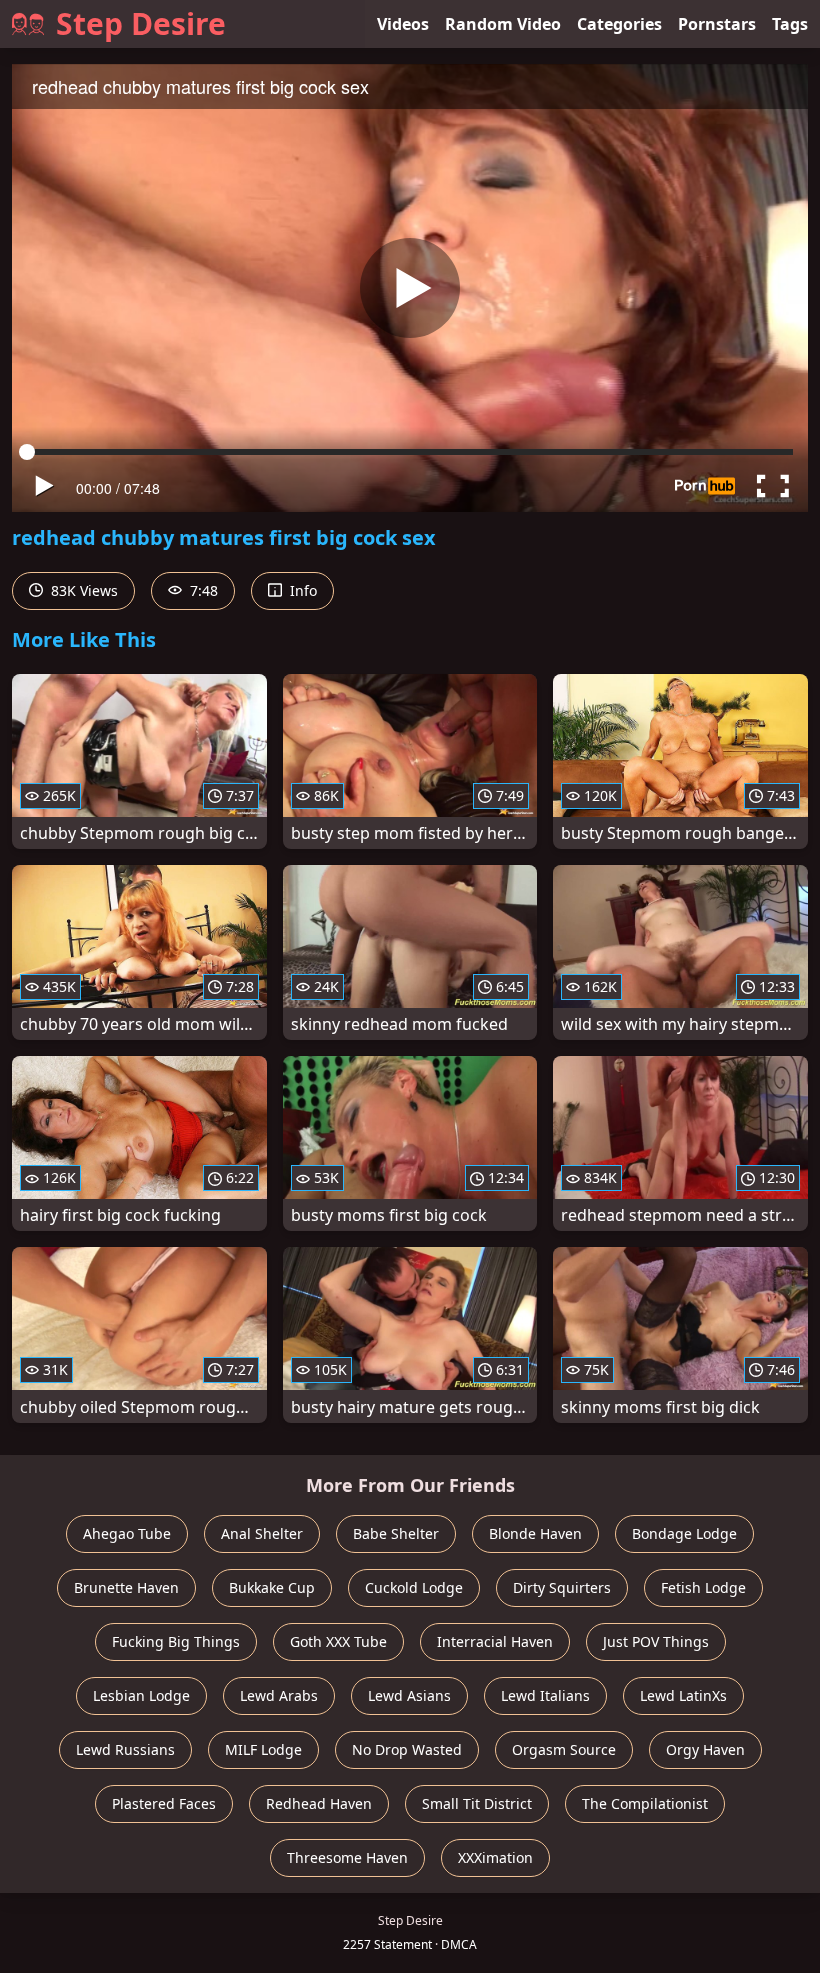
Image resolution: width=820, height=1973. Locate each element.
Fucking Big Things (176, 1641)
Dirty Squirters (562, 1587)
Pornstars (717, 24)
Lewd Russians (125, 1749)
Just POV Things (656, 1641)
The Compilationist (645, 1803)
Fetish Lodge (703, 1587)
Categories (619, 24)
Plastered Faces (164, 1803)
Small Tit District (477, 1803)
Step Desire (141, 23)
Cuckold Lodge (414, 1587)
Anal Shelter (262, 1533)
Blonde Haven (535, 1533)
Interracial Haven (495, 1641)
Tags (790, 24)
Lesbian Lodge (141, 1695)
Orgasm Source (564, 1749)
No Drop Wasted (407, 1749)
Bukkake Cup (272, 1587)
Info (301, 590)
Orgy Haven (705, 1749)
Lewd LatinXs (683, 1695)
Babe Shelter (396, 1533)
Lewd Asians (409, 1695)
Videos (403, 24)
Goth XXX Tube (338, 1641)
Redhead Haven (319, 1803)
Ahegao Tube (127, 1533)
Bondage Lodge (684, 1533)
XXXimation (495, 1857)
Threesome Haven (347, 1857)
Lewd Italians (545, 1695)
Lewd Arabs (279, 1695)
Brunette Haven (126, 1587)
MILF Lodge (263, 1749)
